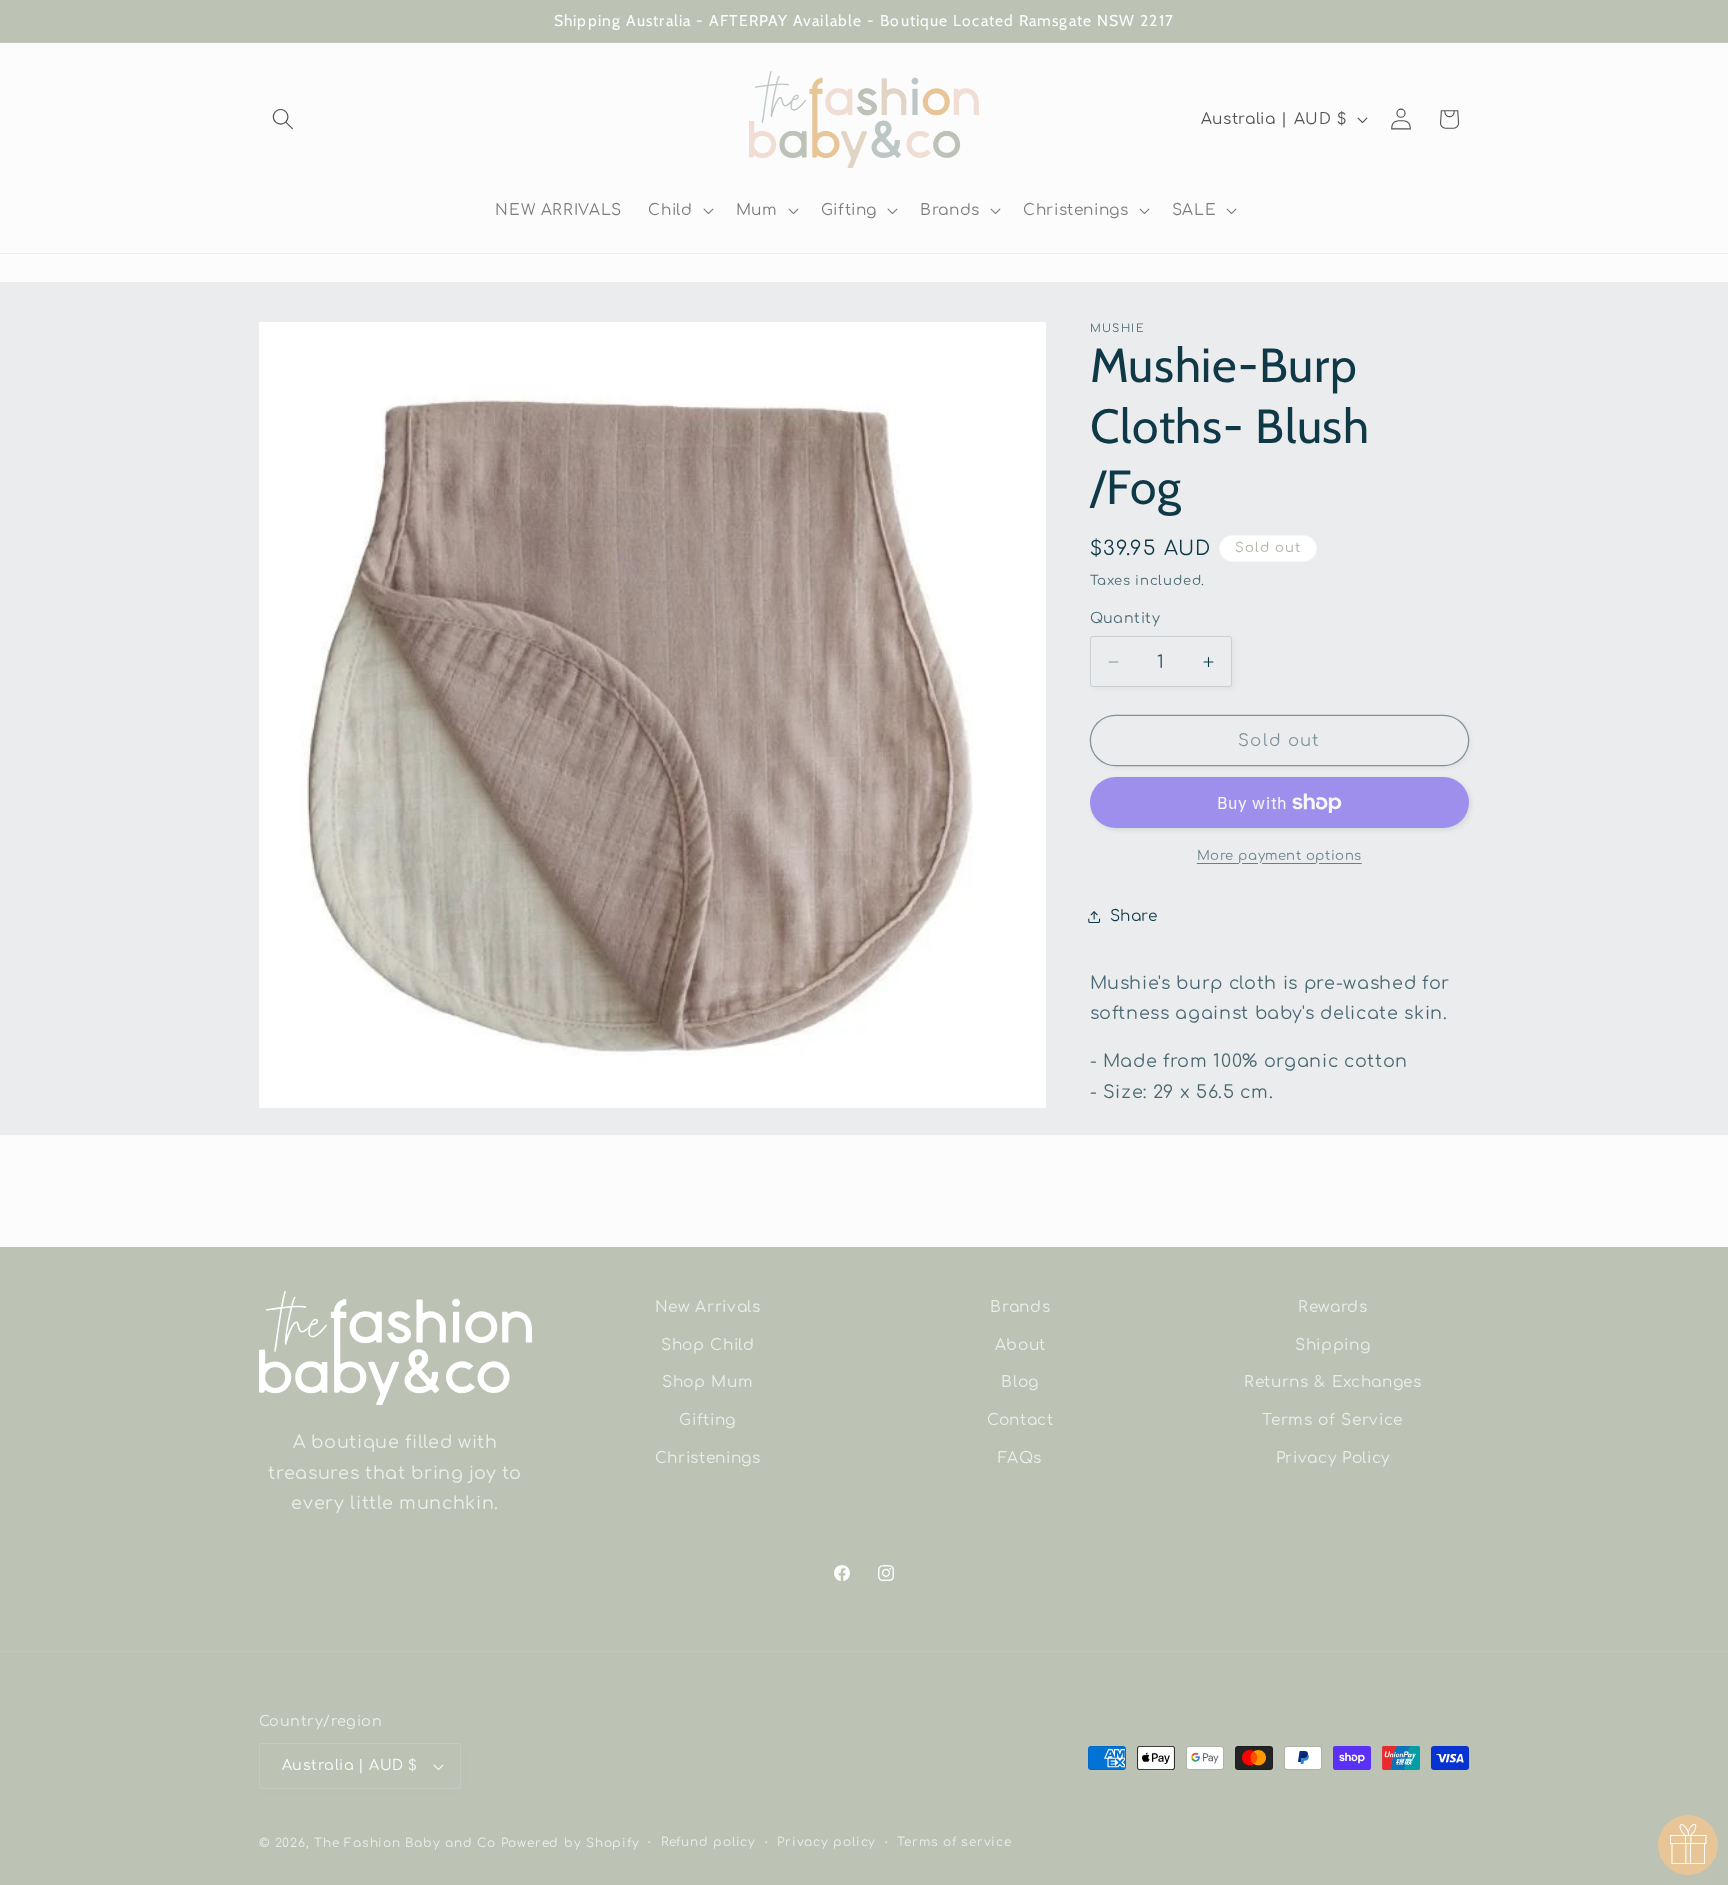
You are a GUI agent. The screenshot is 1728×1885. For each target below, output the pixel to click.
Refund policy (708, 1842)
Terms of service (954, 1842)
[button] (283, 119)
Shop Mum (707, 1382)
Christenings (708, 1458)
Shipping (1332, 1345)
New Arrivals (708, 1307)
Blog (1020, 1382)
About (1020, 1345)
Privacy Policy (1333, 1458)
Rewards (1333, 1307)
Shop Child (708, 1345)
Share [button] (1134, 917)
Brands (1020, 1307)
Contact (1020, 1420)
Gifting (707, 1420)
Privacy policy (826, 1842)
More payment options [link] (1279, 855)
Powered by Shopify (570, 1843)
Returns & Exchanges (1333, 1382)
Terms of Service (1332, 1420)
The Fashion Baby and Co (405, 1843)
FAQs (1020, 1458)
